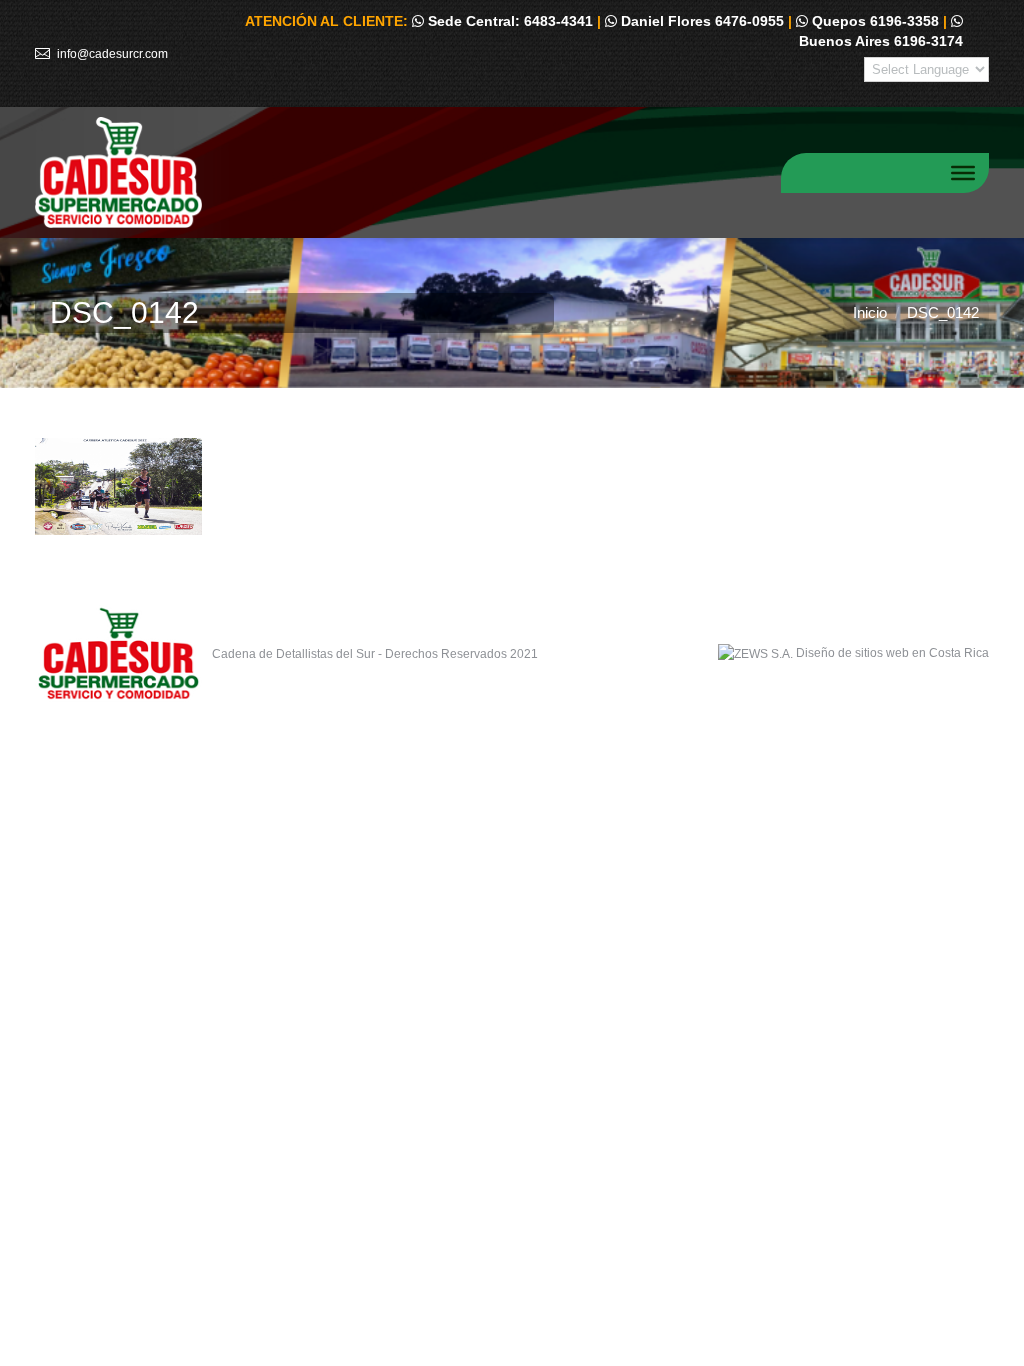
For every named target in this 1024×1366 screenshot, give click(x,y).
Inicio (870, 312)
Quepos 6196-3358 (873, 21)
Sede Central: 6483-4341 (508, 21)
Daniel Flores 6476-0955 (700, 21)
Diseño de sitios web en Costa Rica (892, 653)
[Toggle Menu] (963, 172)
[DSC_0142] (512, 486)
